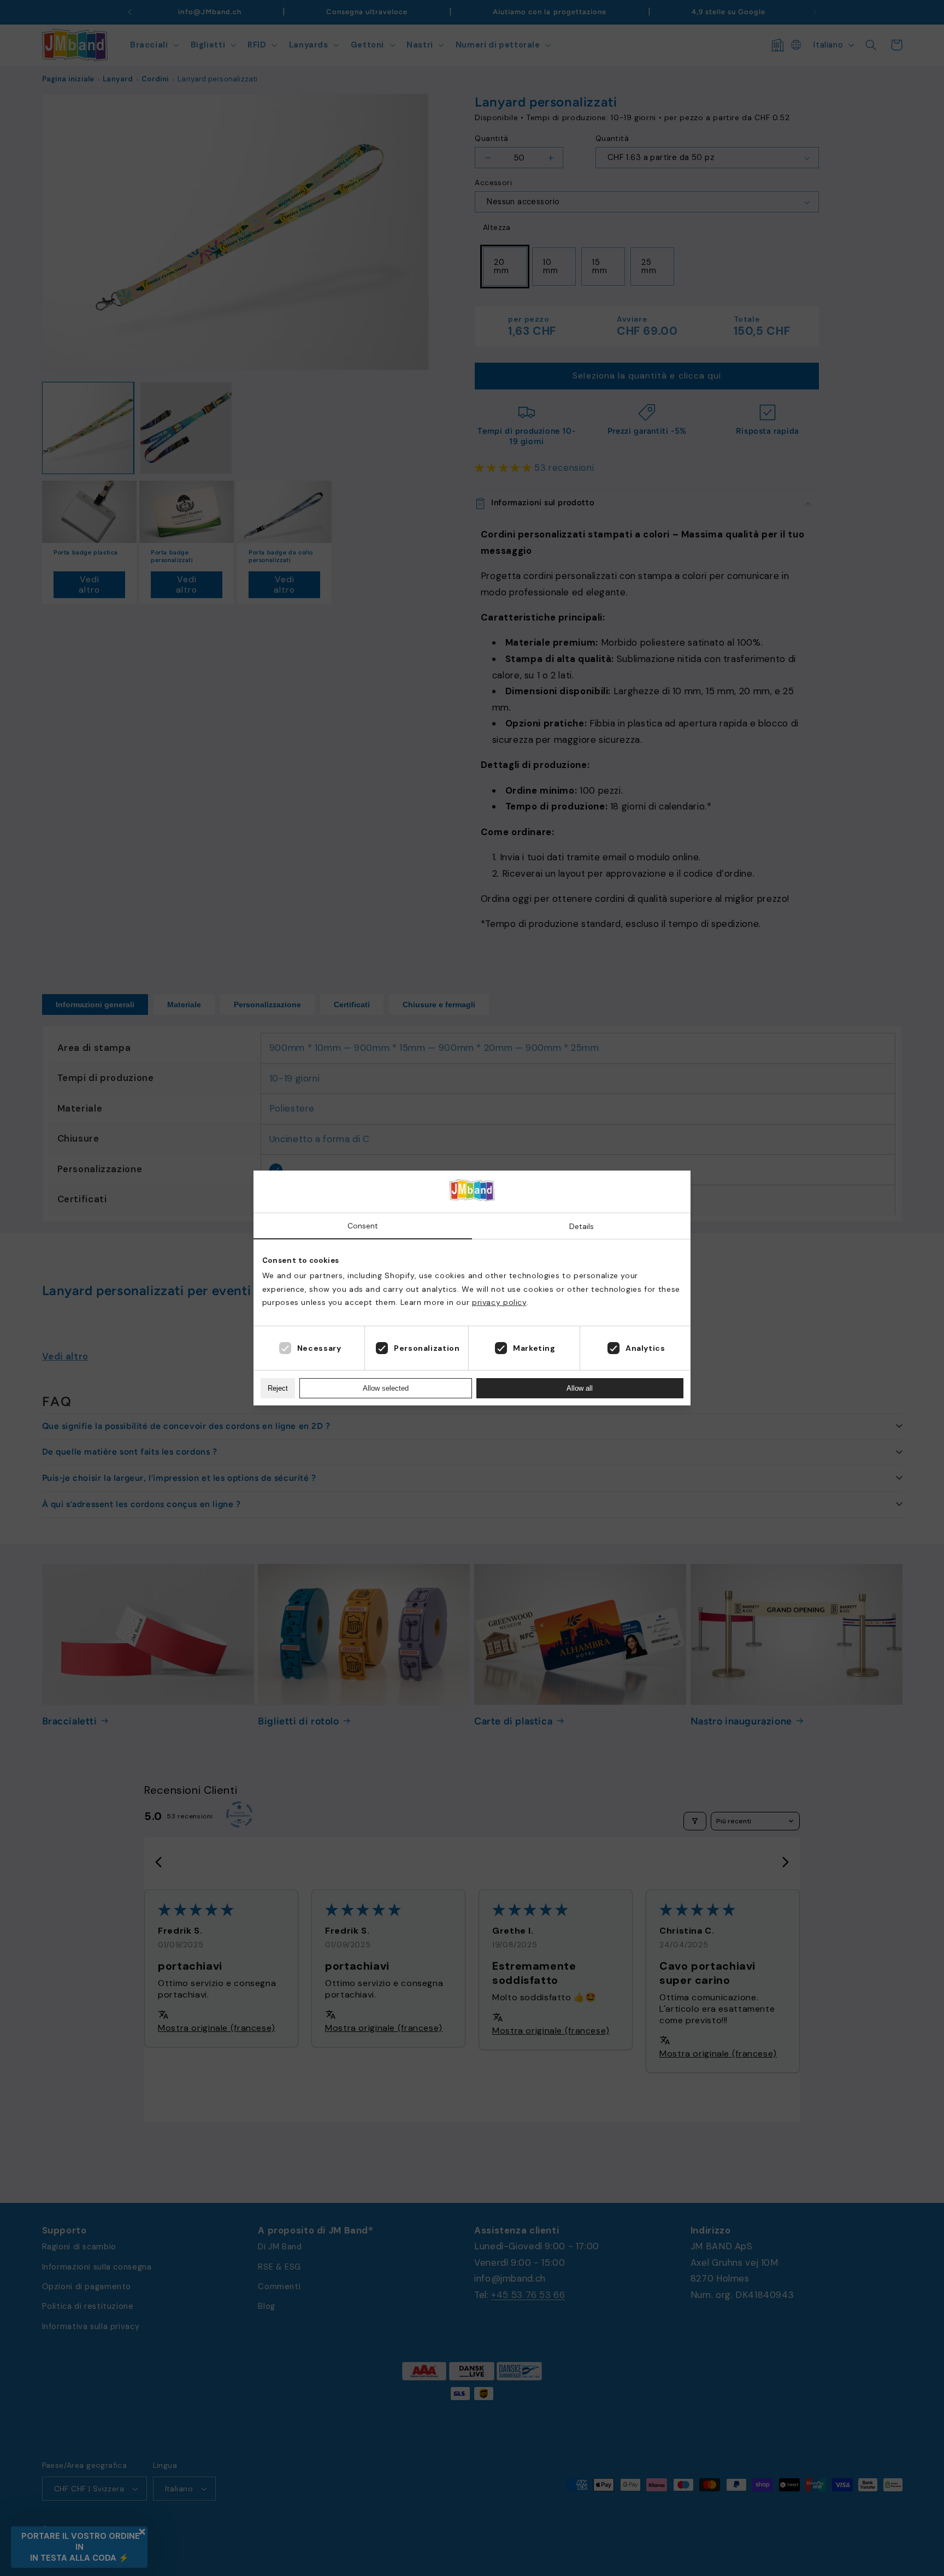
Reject (278, 1388)
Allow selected (386, 1388)
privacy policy (499, 1302)
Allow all (580, 1388)
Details (582, 1226)
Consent (363, 1226)
